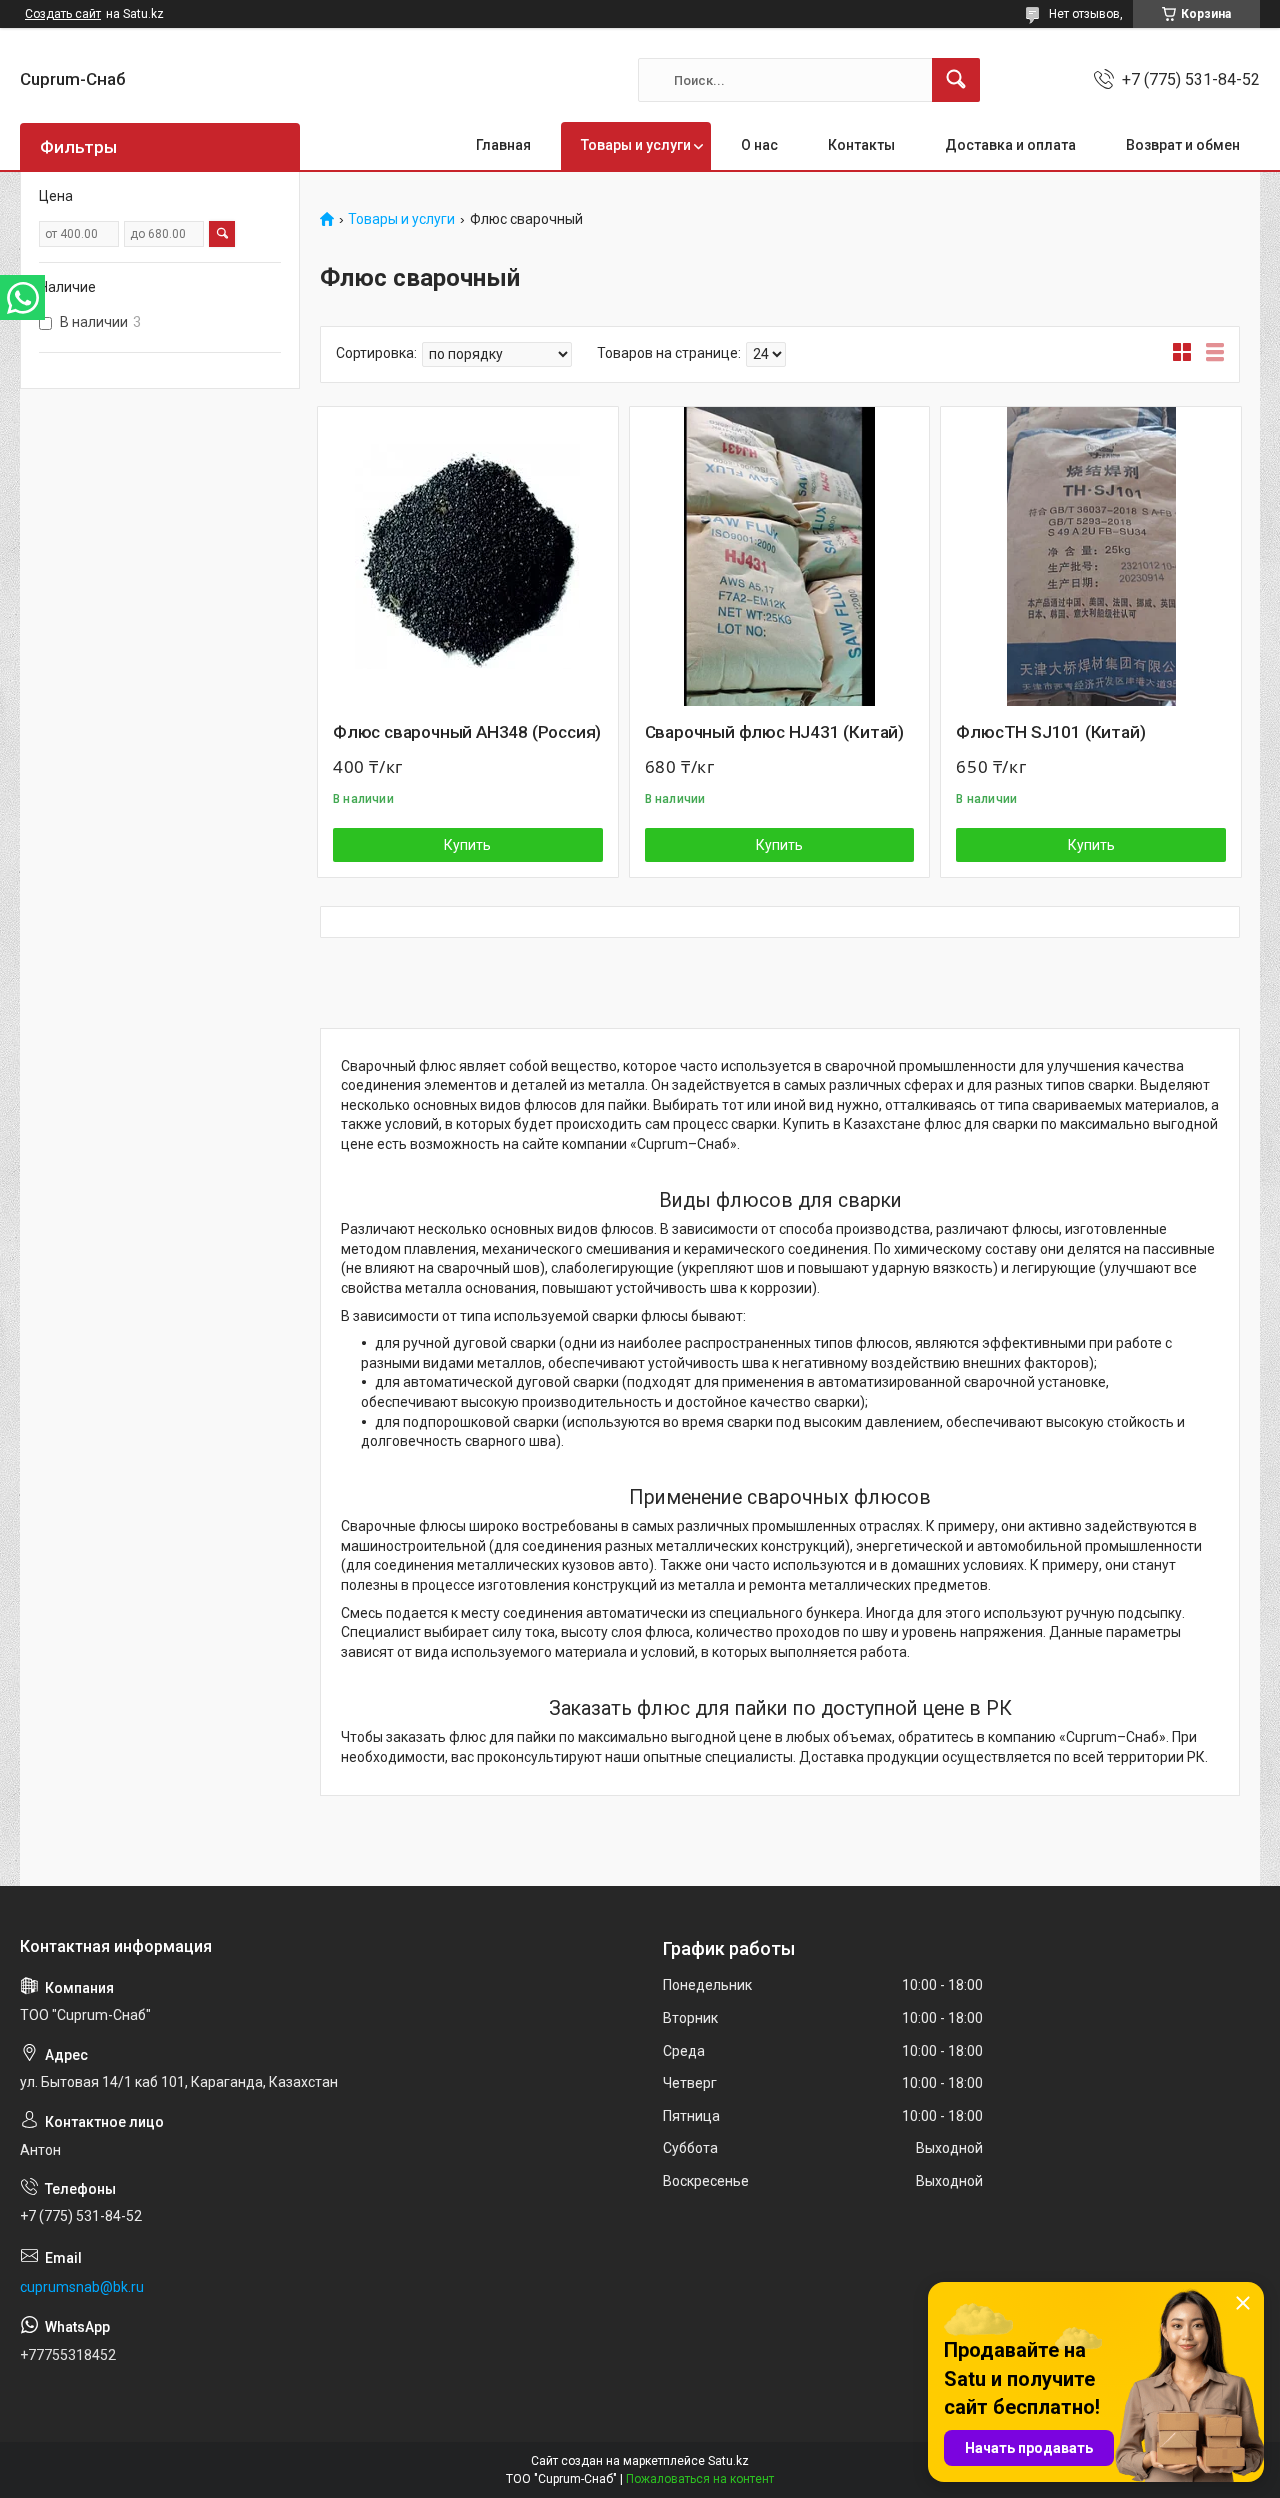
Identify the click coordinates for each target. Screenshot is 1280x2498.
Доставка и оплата (1010, 145)
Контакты (861, 145)
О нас (759, 145)
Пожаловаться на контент (700, 2479)
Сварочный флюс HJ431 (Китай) (774, 732)
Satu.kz (728, 2461)
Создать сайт (63, 14)
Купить (467, 845)
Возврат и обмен (1183, 145)
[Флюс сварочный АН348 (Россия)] (468, 557)
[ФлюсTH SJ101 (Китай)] (1091, 557)
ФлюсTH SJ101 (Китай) (1050, 732)
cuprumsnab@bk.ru (82, 2287)
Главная (503, 145)
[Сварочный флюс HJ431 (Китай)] (780, 557)
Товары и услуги (636, 145)
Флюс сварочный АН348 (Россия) (467, 732)
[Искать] (956, 80)
